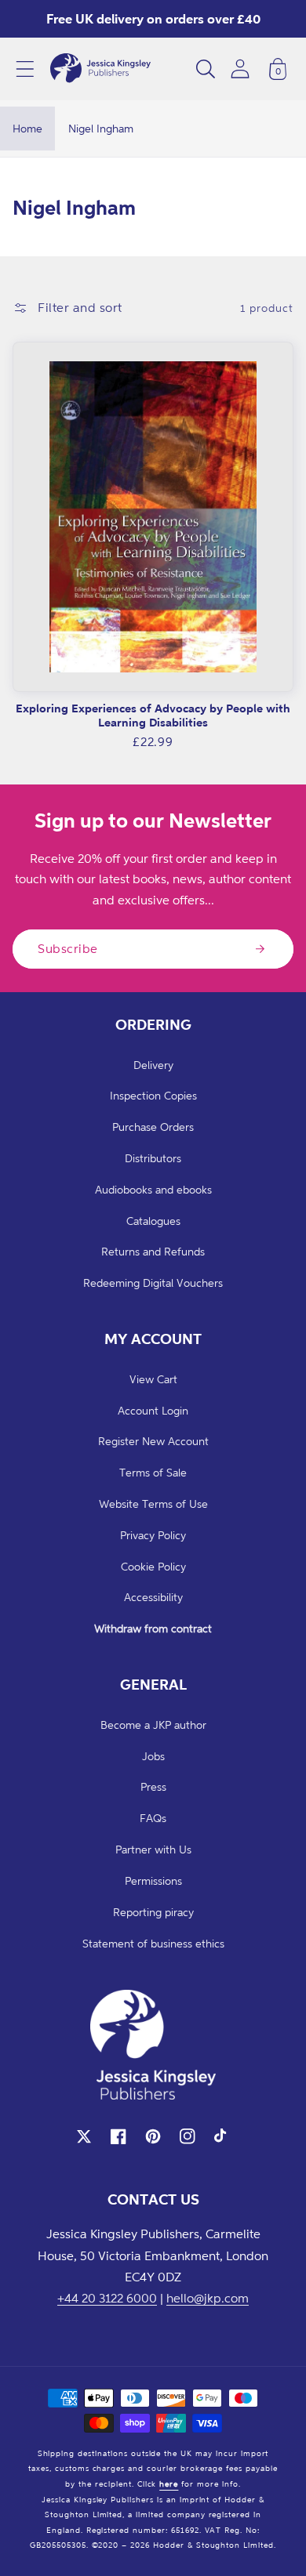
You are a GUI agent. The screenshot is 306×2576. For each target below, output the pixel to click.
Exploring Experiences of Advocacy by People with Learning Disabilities (153, 715)
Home (27, 128)
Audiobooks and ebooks (153, 1189)
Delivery (153, 1065)
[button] (25, 69)
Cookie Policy (153, 1566)
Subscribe (68, 948)
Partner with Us (153, 1849)
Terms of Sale (153, 1472)
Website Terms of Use (153, 1504)
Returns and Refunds (153, 1251)
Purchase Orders (153, 1127)
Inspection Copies (153, 1095)
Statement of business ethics (153, 1943)
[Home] (100, 69)
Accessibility (153, 1597)
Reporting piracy (153, 1912)
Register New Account (153, 1441)
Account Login (153, 1410)
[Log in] (240, 69)
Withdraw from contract (153, 1628)
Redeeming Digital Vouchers (153, 1283)
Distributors (153, 1158)
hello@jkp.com (208, 2298)
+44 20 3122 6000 (107, 2298)
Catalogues (153, 1221)
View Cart (153, 1379)
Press (153, 1786)
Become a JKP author (153, 1725)
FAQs (153, 1818)
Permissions (153, 1880)
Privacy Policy (153, 1535)
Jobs (153, 1756)
